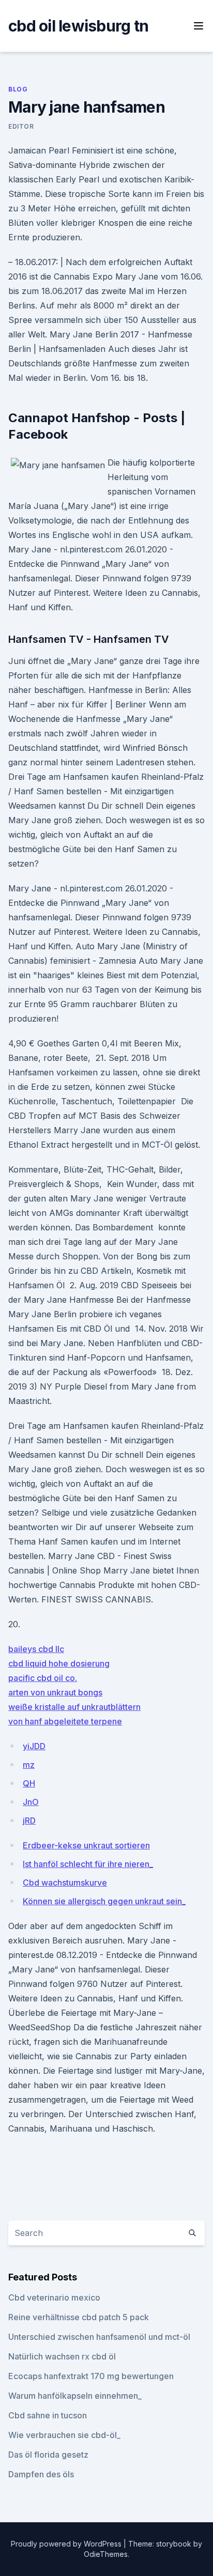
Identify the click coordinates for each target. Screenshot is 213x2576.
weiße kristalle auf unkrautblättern (74, 1707)
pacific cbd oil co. (43, 1678)
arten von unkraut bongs (55, 1692)
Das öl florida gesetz (48, 2455)
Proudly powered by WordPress (67, 2544)
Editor (21, 126)
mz (29, 1765)
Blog (18, 89)
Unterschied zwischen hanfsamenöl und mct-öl (99, 2337)
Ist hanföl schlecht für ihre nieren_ (88, 1864)
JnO (31, 1802)
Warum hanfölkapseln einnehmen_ (75, 2396)
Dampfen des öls (41, 2474)
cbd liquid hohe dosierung (59, 1663)
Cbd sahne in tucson (48, 2415)
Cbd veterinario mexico (54, 2297)
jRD (29, 1821)
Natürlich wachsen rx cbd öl (62, 2356)
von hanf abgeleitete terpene (65, 1721)
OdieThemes (106, 2554)
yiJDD (34, 1746)
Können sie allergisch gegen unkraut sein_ (104, 1901)
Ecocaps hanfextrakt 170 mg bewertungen (91, 2376)
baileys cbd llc (36, 1649)
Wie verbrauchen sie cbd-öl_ (64, 2435)
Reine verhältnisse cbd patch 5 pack (79, 2317)
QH (29, 1783)
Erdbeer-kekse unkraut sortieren (86, 1845)
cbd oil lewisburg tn (78, 26)
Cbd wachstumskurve (65, 1883)
